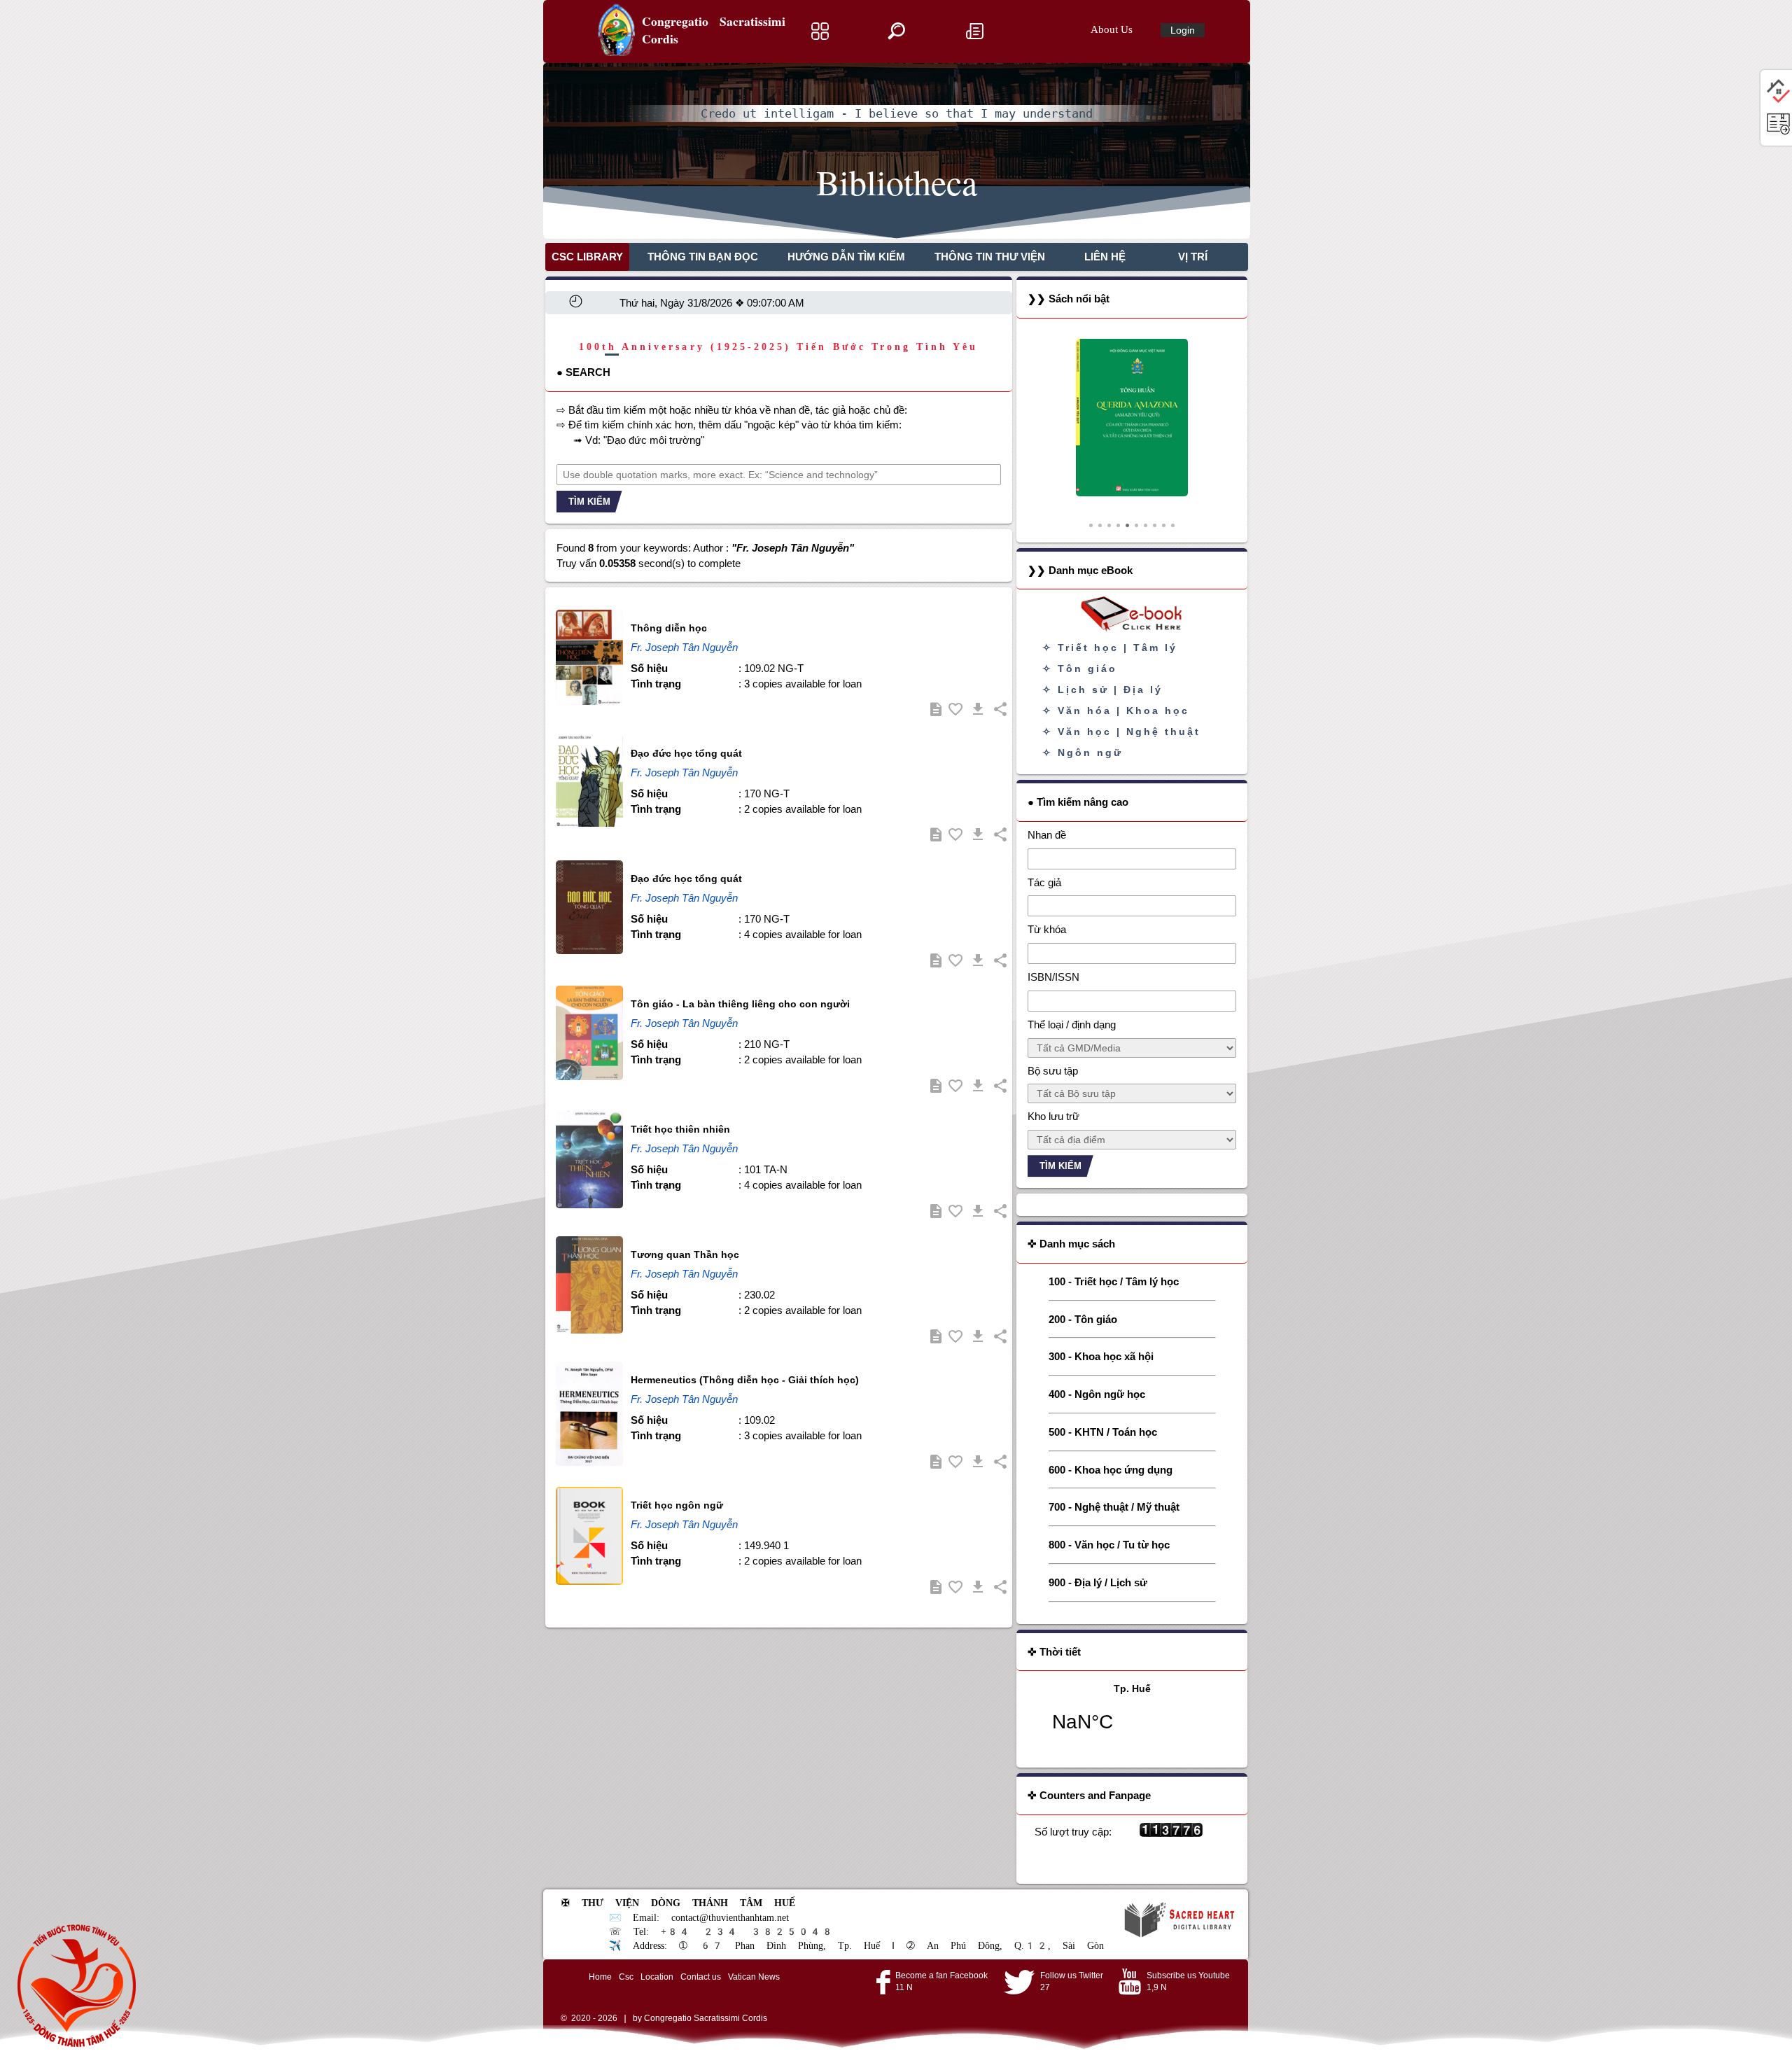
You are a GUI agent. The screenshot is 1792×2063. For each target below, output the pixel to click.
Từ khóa (1047, 929)
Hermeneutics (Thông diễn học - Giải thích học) (745, 1380)
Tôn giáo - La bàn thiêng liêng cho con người (740, 1004)
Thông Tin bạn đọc (703, 257)
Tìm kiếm (589, 502)
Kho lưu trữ (1053, 1116)
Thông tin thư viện (990, 257)
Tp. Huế (1132, 1716)
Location (657, 1977)
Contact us (701, 1977)
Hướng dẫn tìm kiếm (846, 257)
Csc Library (587, 257)
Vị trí (1193, 257)
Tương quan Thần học (685, 1254)
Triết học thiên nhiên (680, 1129)
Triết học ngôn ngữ (677, 1505)
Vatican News (754, 1977)
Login (1183, 30)
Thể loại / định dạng (1072, 1024)
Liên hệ (1105, 257)
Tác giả (1044, 882)
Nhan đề (1047, 835)
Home (600, 1977)
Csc (626, 1977)
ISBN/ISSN (1053, 977)
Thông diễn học (669, 628)
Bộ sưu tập (1053, 1071)
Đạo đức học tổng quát (686, 753)
